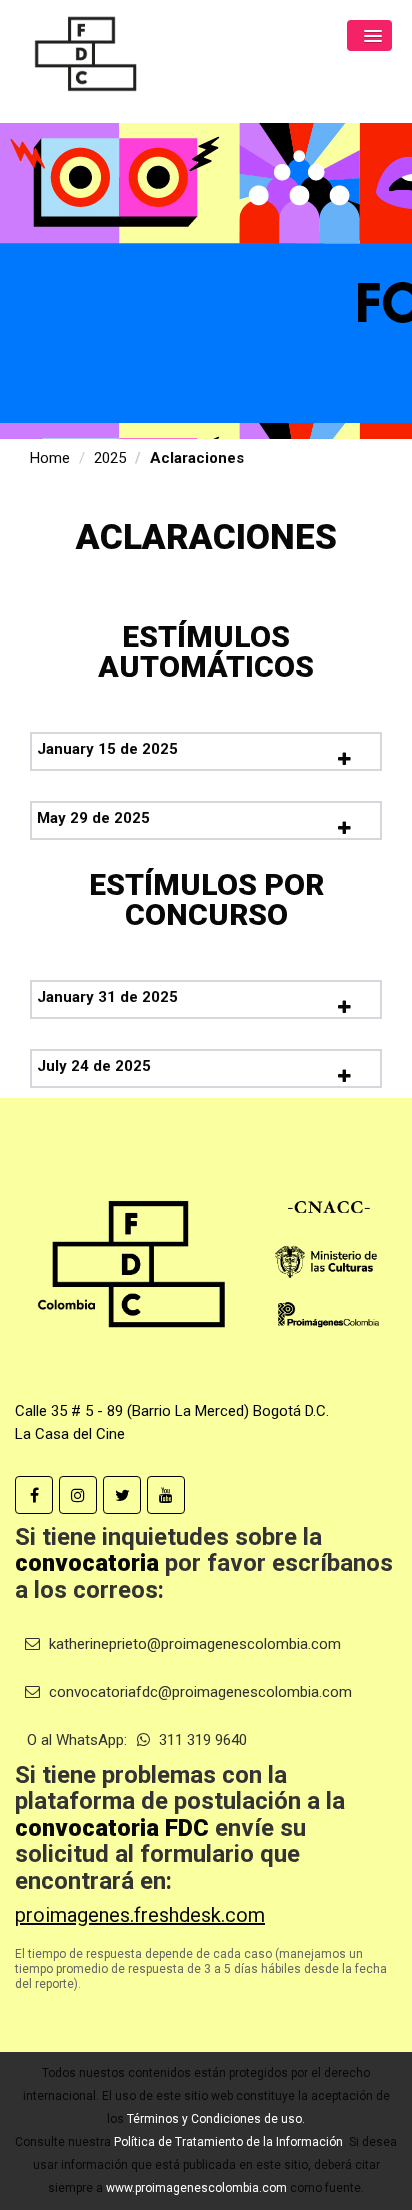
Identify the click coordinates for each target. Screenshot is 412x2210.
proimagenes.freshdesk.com (140, 1915)
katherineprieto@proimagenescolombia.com (193, 1644)
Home (50, 458)
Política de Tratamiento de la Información (228, 2142)
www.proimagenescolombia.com (196, 2188)
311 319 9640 (201, 1740)
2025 (110, 458)
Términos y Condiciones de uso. (216, 2119)
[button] (369, 35)
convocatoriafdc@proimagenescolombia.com (198, 1692)
